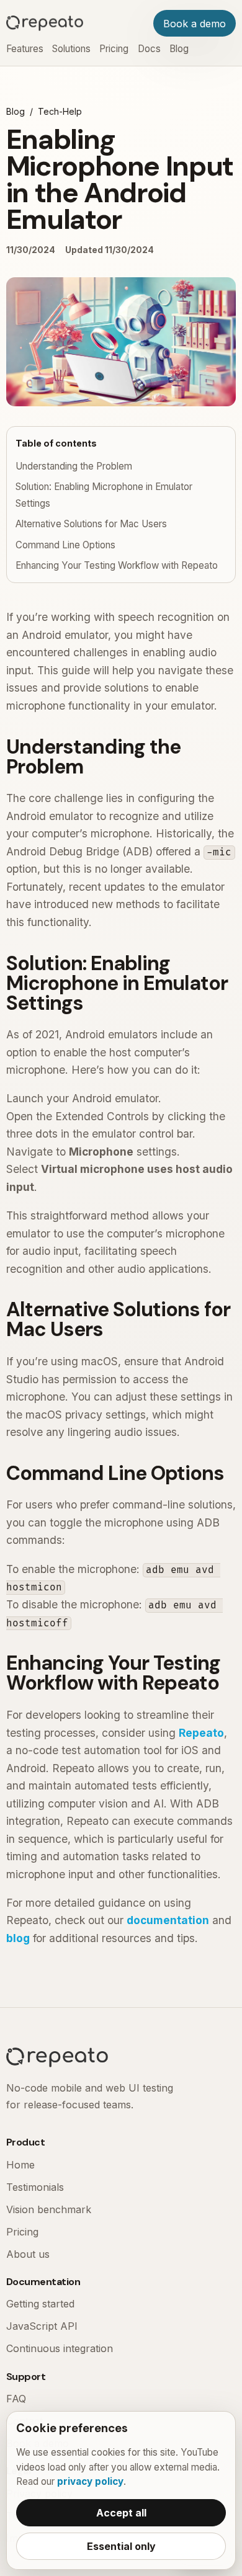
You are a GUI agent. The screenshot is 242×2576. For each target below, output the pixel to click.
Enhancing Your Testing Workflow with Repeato (117, 565)
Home (20, 2165)
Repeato (201, 1733)
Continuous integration (60, 2348)
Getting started (40, 2304)
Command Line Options (65, 545)
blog (18, 1938)
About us (28, 2254)
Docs (149, 49)
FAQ (16, 2399)
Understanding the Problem (74, 466)
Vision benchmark (49, 2209)
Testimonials (35, 2187)
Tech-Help (60, 111)
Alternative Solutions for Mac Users (91, 524)
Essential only (121, 2546)
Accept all (121, 2513)
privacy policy (90, 2481)
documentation (168, 1920)
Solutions (71, 49)
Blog (179, 49)
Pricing (114, 49)
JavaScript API (42, 2326)
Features (25, 49)
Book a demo (195, 24)
